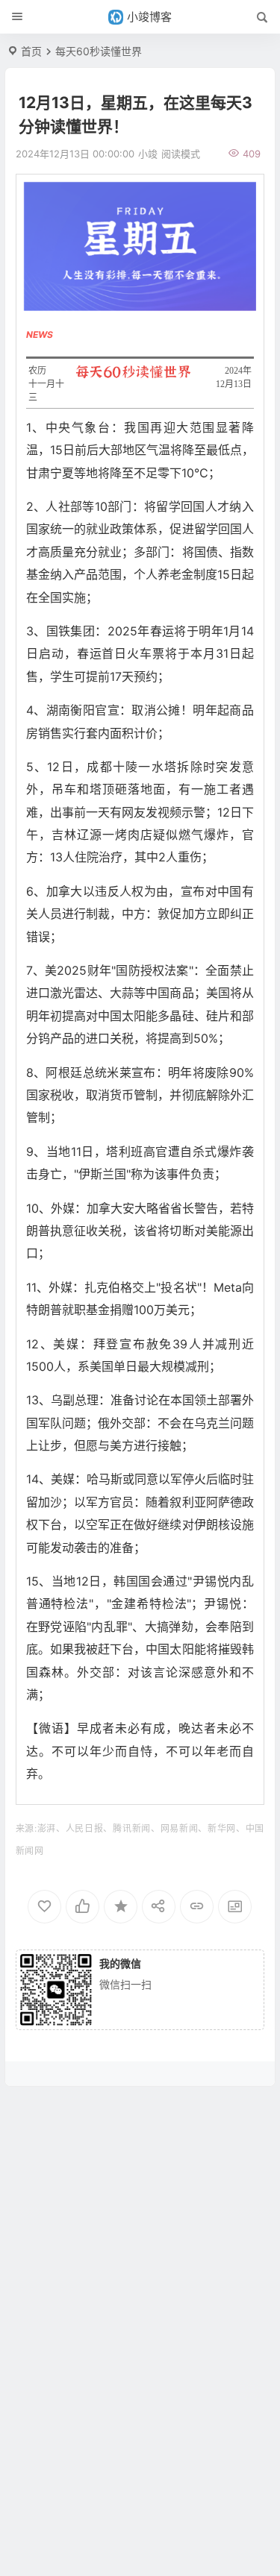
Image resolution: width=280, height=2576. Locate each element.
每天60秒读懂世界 (99, 51)
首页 (31, 51)
